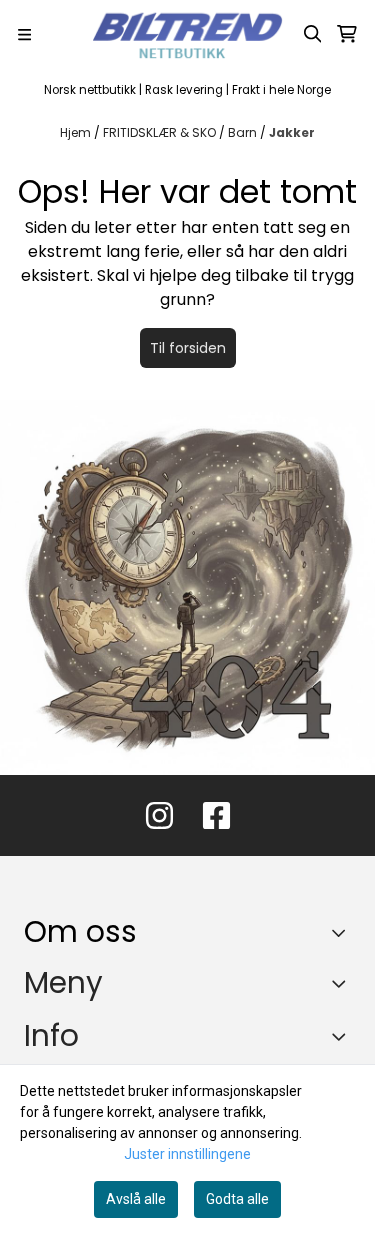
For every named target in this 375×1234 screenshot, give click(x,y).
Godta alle (237, 1199)
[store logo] (188, 34)
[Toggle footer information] (343, 933)
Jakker (292, 132)
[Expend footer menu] (343, 983)
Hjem (77, 132)
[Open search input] (313, 34)
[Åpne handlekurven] (347, 34)
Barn (244, 132)
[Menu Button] (24, 34)
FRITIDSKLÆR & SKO (161, 132)
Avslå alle (136, 1199)
